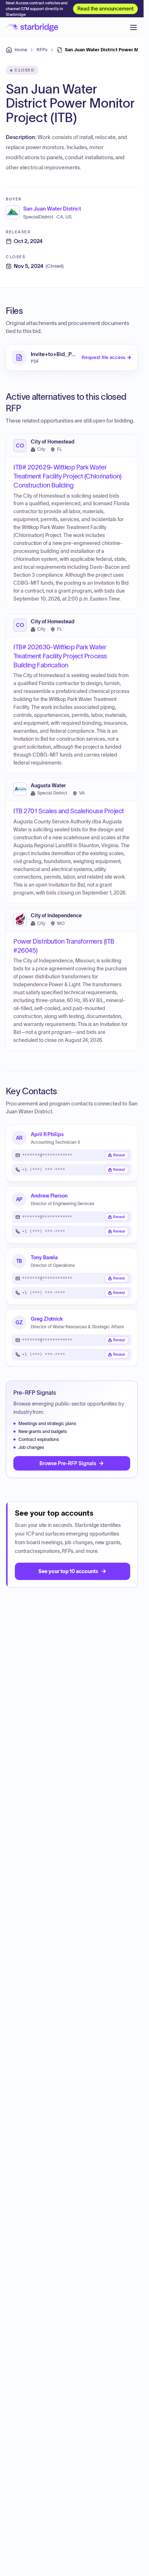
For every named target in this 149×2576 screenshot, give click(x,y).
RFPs (42, 50)
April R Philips (47, 1134)
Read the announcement (105, 9)
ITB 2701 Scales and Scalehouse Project (69, 811)
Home (21, 50)
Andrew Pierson (49, 1196)
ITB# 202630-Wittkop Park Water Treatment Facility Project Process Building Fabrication (60, 656)
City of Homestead (53, 442)
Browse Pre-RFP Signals (68, 1463)
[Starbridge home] (32, 27)
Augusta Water (48, 786)
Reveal (119, 1155)
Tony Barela (44, 1257)
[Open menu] (133, 27)
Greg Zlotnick (47, 1319)
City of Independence (56, 916)
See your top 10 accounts (68, 1571)
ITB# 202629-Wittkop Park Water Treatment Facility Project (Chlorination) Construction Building (67, 477)
